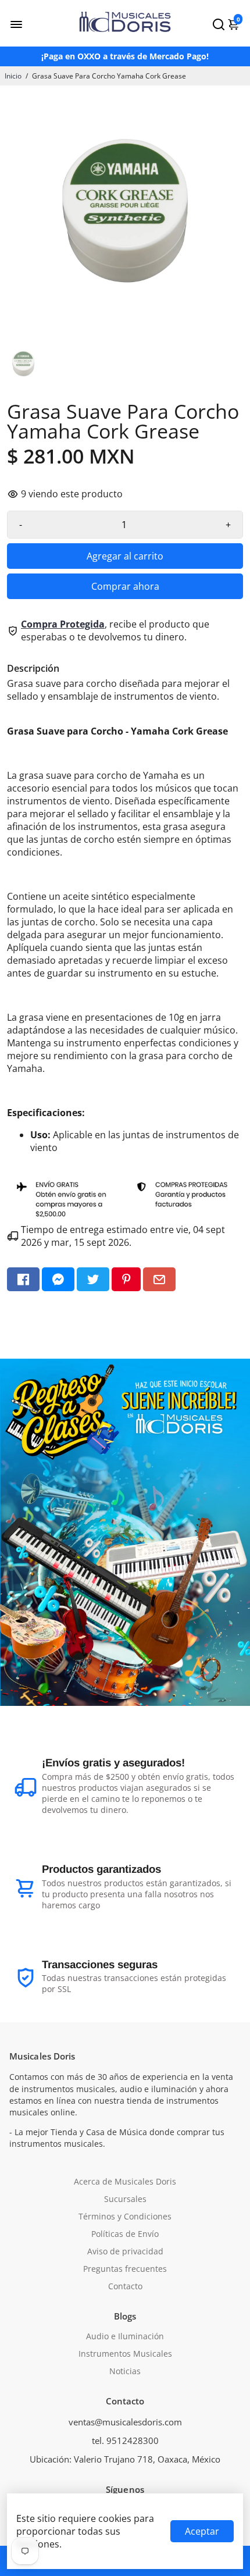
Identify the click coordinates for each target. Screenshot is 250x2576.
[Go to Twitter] (93, 1279)
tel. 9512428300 (125, 2440)
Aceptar (202, 2531)
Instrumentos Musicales (125, 2354)
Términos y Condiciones (125, 2217)
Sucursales (125, 2199)
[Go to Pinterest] (126, 1279)
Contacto (125, 2286)
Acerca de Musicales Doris (125, 2182)
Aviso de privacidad (125, 2251)
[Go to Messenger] (58, 1279)
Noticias (125, 2371)
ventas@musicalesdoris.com (125, 2422)
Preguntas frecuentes (125, 2269)
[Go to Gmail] (159, 1279)
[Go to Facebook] (23, 1279)
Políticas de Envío (125, 2234)
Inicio (13, 76)
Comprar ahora (125, 586)
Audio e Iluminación (125, 2336)
